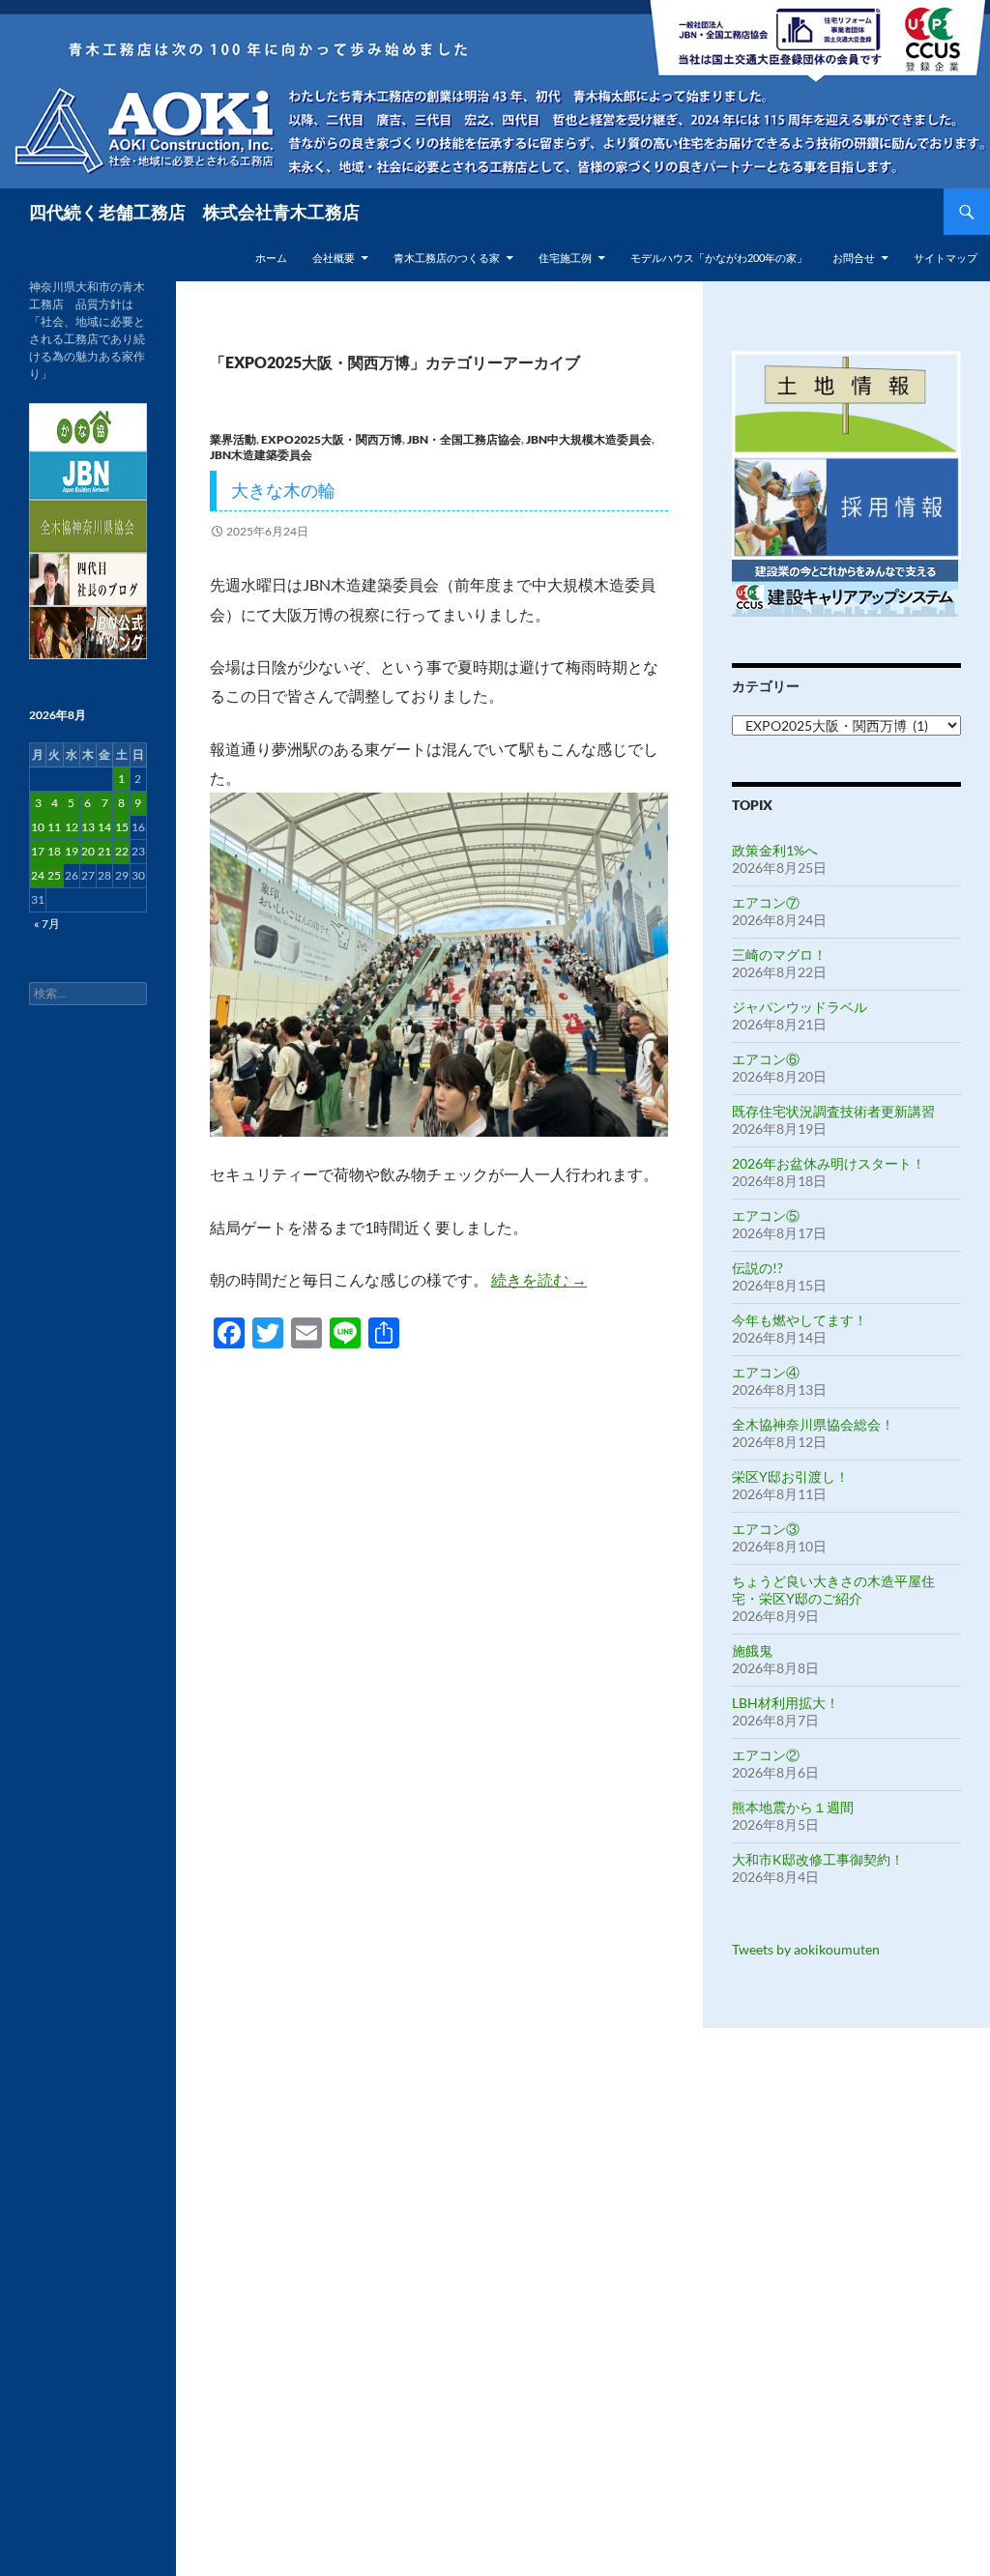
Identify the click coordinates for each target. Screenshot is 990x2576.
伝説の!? (757, 1268)
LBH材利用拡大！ (786, 1703)
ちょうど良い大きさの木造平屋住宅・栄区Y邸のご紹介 (833, 1590)
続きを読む (539, 1279)
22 (122, 851)
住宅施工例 (565, 258)
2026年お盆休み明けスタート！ (829, 1163)
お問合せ (854, 258)
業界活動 (233, 439)
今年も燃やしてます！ (800, 1320)
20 (88, 851)
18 (54, 851)
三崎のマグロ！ (779, 955)
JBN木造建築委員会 (261, 455)
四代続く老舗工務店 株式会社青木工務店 (194, 212)
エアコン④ (766, 1372)
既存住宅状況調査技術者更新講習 (833, 1111)
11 (54, 827)
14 (104, 827)
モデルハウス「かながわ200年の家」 (719, 258)
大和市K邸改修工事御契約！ (818, 1859)
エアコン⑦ (766, 902)
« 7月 (47, 924)
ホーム (271, 258)
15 (122, 827)
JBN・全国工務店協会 (464, 439)
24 (38, 875)
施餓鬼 (752, 1650)
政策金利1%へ (775, 850)
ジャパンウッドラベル (800, 1007)
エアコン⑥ (766, 1059)
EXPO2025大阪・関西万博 (332, 439)
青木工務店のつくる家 (447, 258)
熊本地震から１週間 (793, 1807)
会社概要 (334, 258)
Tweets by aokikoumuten (806, 1949)
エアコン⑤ (766, 1216)
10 (38, 827)
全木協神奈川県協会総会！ (813, 1424)
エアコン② (766, 1755)
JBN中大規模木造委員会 (589, 439)
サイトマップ (946, 258)
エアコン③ (766, 1529)
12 (72, 827)
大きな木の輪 (283, 490)
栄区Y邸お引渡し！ (790, 1476)
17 (38, 851)
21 (104, 851)
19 (72, 851)
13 (88, 827)
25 (54, 875)
